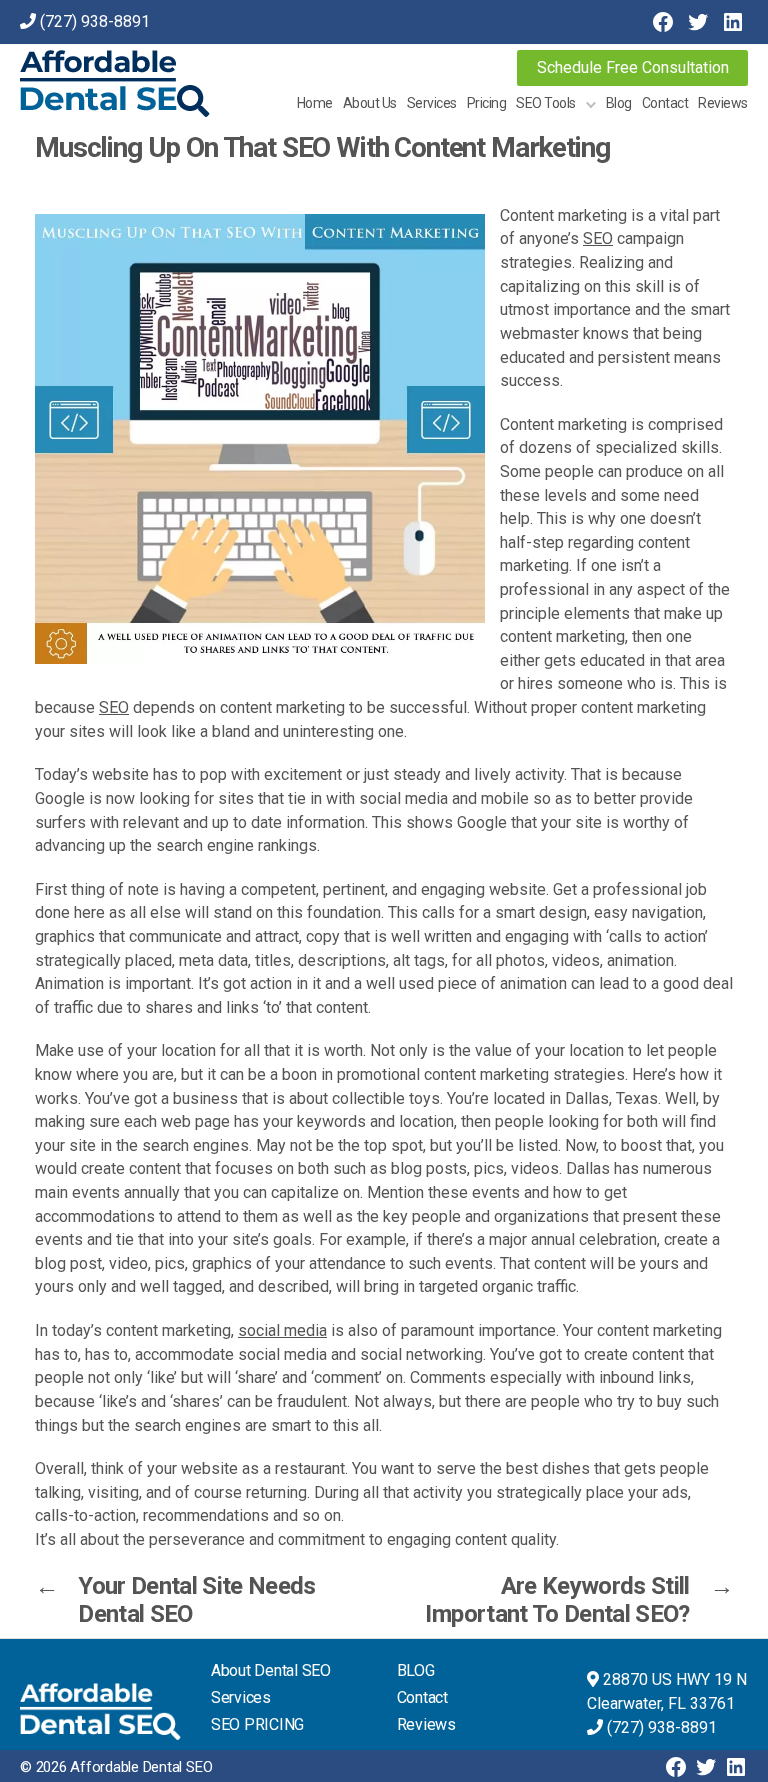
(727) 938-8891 (95, 21)
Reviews (723, 103)
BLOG (416, 1670)
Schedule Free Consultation (633, 67)
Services (432, 103)
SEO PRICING (257, 1724)
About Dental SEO (271, 1670)
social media (282, 1330)
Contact (665, 103)
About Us (370, 103)
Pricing (487, 103)
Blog (619, 103)
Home (315, 103)
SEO (598, 238)
